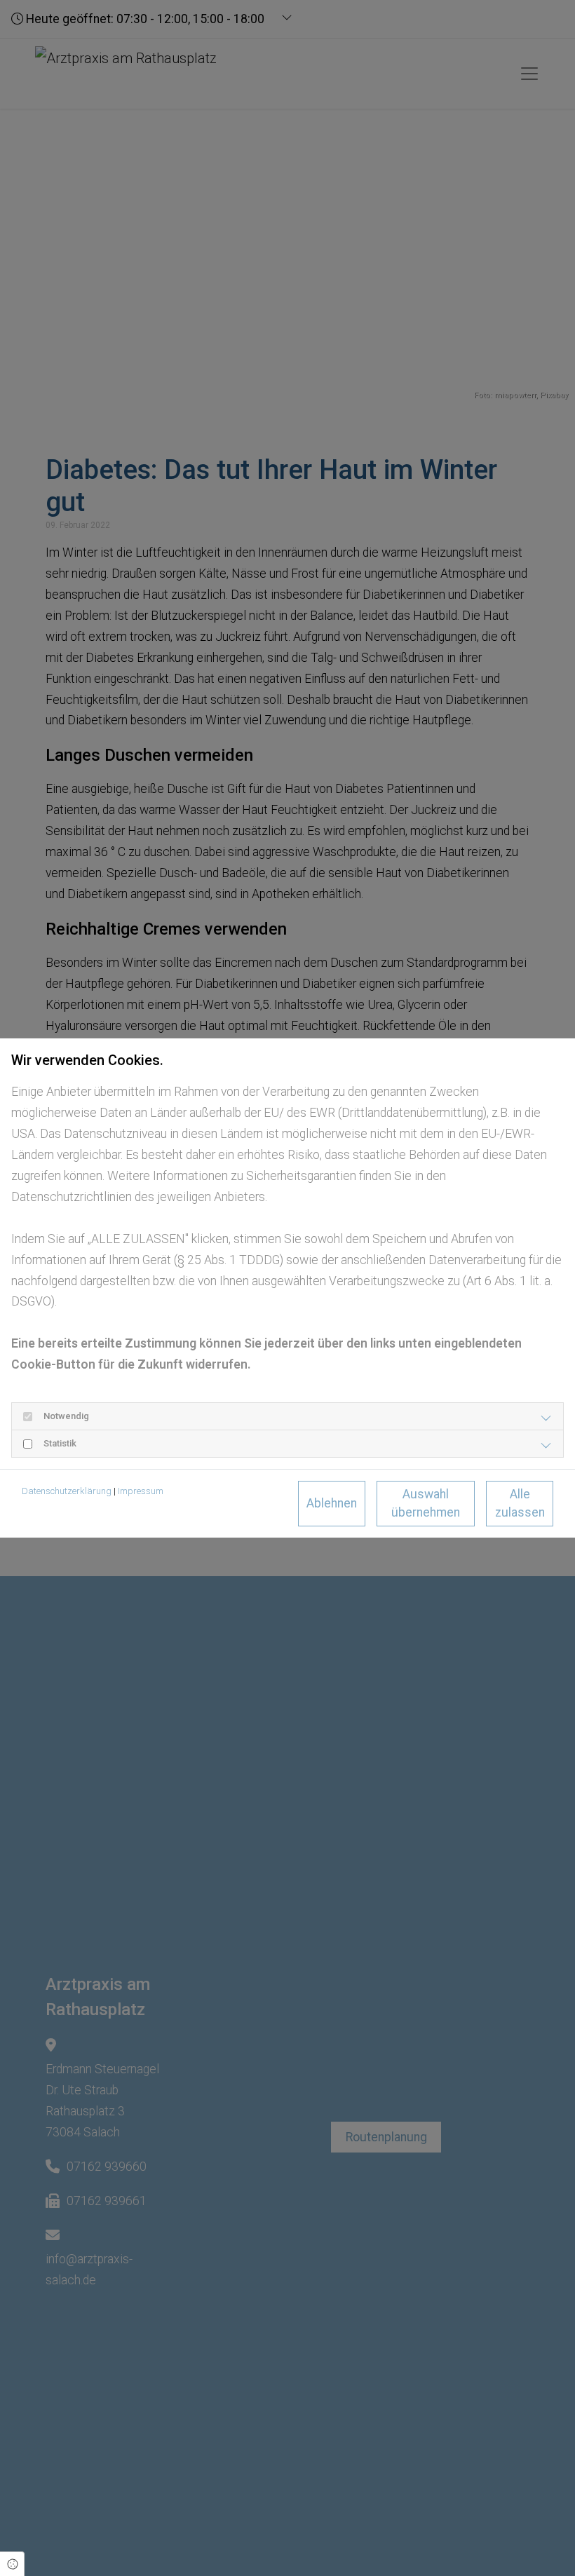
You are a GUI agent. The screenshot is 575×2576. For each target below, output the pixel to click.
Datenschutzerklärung (67, 1491)
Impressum (141, 1491)
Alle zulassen (520, 1503)
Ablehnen (332, 1503)
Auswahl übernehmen (426, 1503)
